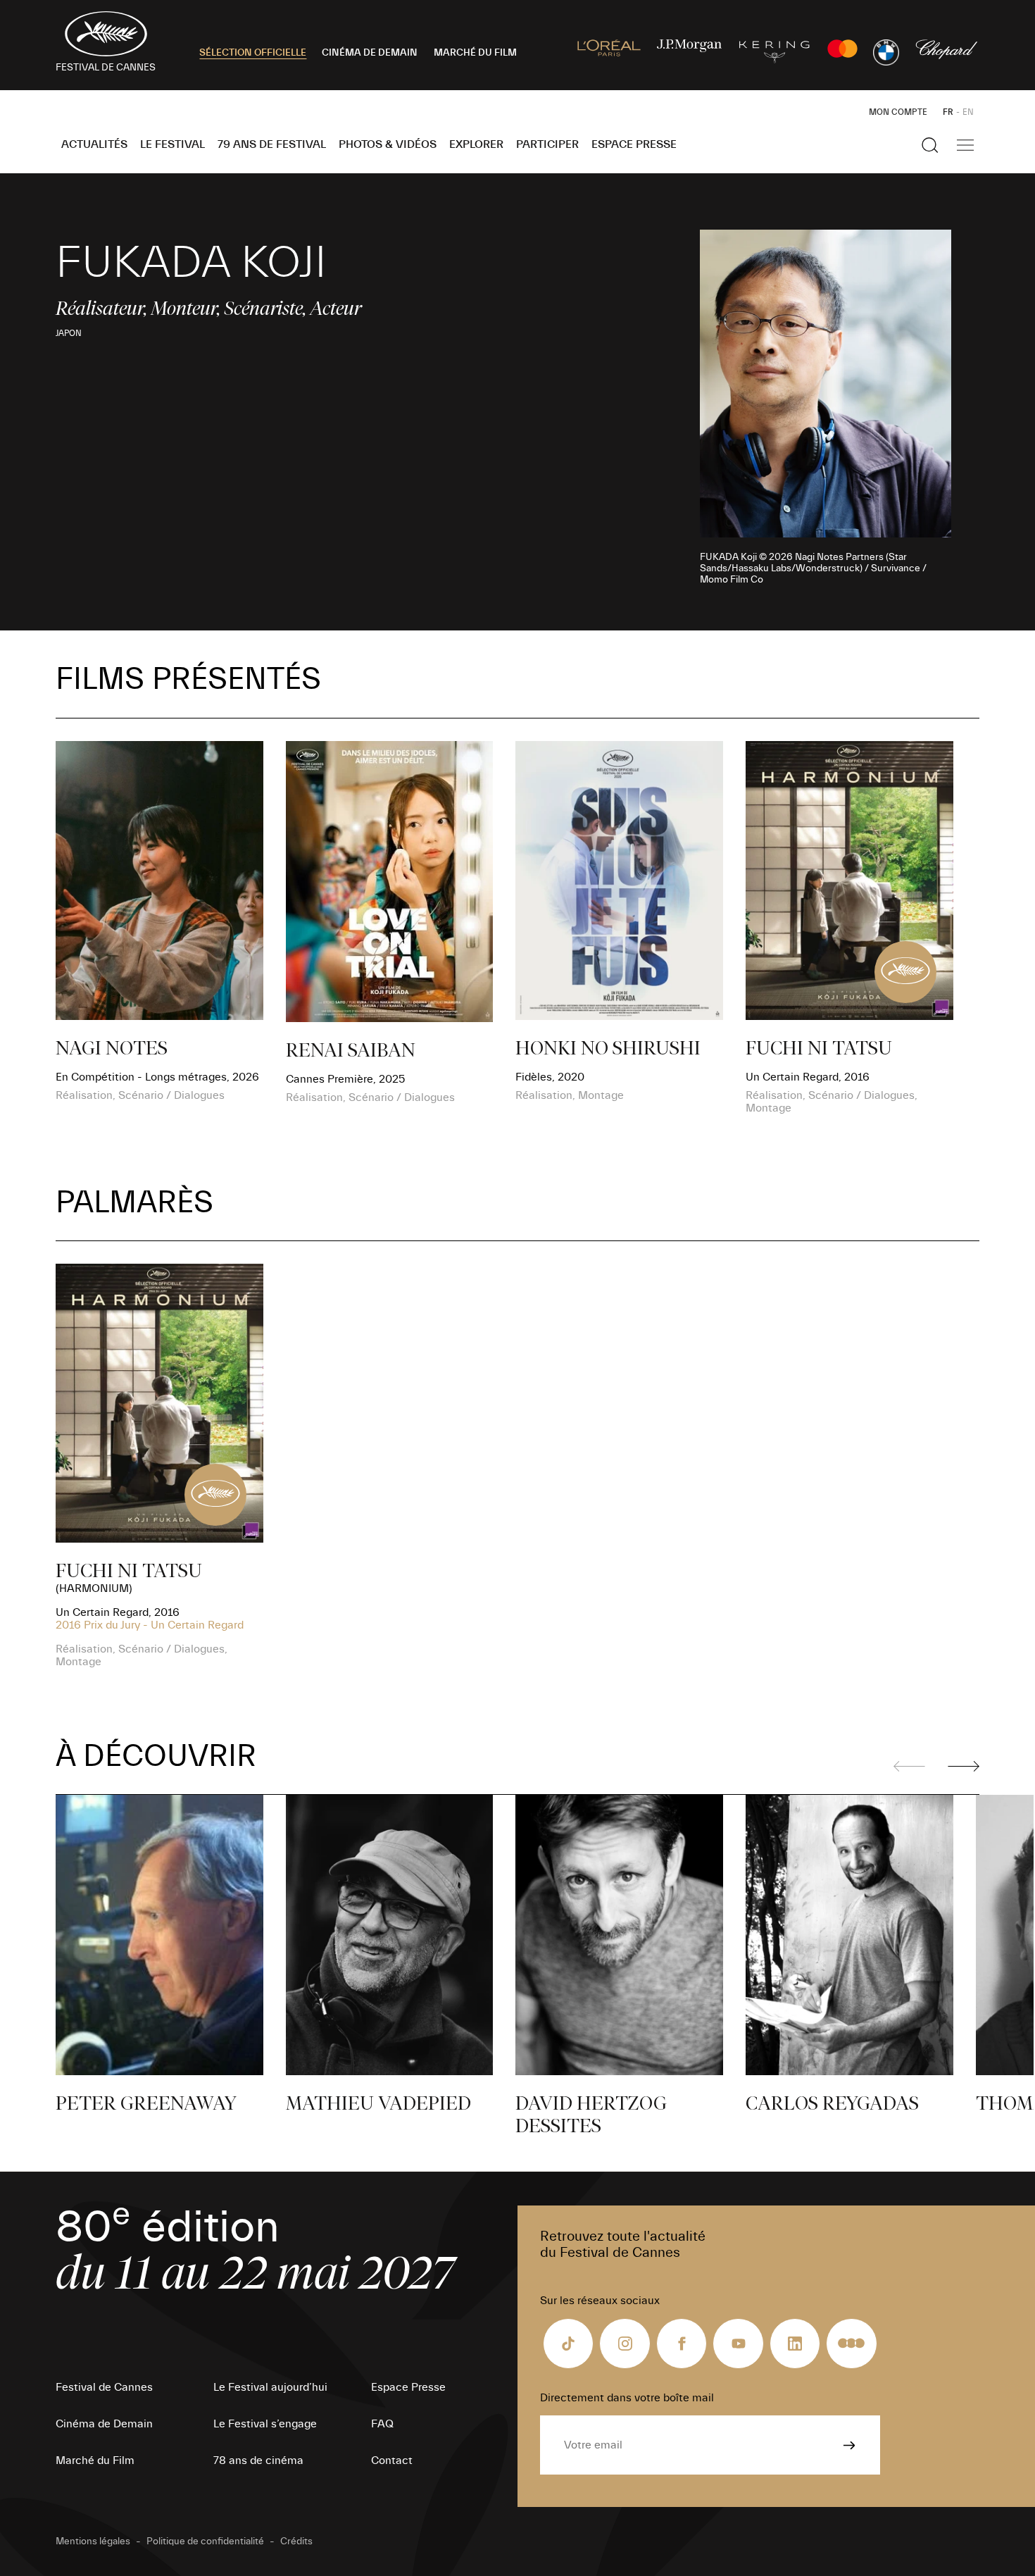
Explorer (476, 144)
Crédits (296, 2541)
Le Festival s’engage (265, 2424)
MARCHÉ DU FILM (475, 53)
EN (968, 112)
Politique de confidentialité (205, 2541)
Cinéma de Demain (104, 2424)
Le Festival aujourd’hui (270, 2387)
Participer (547, 144)
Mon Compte (898, 112)
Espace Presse (634, 144)
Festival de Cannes (104, 2387)
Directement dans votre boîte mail (627, 2398)
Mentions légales (93, 2541)
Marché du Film (95, 2460)
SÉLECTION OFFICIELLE (253, 53)
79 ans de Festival (272, 144)
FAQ (382, 2424)
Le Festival (172, 144)
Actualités (94, 144)
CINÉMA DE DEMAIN (370, 53)
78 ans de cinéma (258, 2460)
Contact (392, 2460)
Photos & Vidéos (388, 144)
